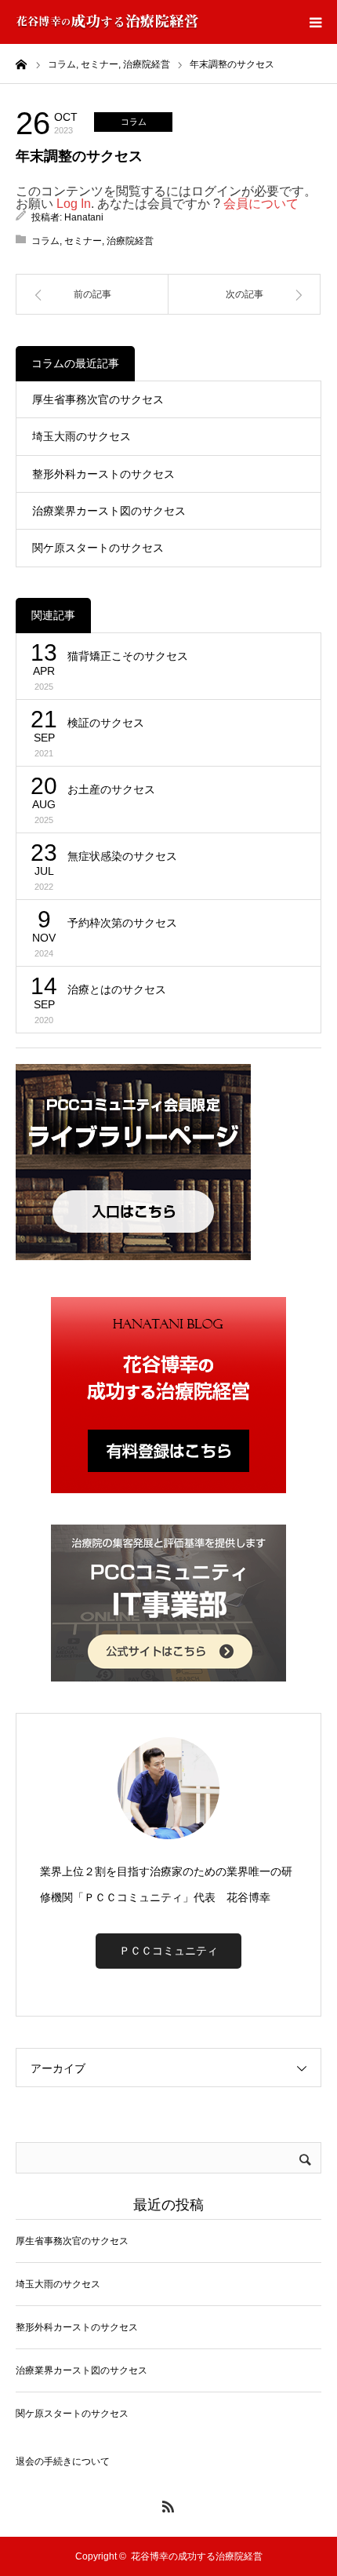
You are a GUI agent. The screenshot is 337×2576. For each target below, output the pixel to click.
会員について (261, 204)
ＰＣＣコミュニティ (168, 1951)
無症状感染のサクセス (122, 856)
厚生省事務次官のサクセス (98, 399)
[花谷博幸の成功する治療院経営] (107, 22)
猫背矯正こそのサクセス (128, 656)
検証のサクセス (106, 723)
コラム (134, 122)
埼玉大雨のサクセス (82, 436)
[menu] (315, 22)
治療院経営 (130, 241)
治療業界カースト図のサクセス (109, 511)
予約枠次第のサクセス (122, 923)
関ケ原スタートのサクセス (98, 548)
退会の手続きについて (63, 2461)
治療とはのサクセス (117, 989)
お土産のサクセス (111, 789)
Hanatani (84, 217)
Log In (74, 204)
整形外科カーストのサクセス (103, 474)
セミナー (83, 241)
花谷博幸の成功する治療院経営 (197, 2556)
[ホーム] (21, 64)
